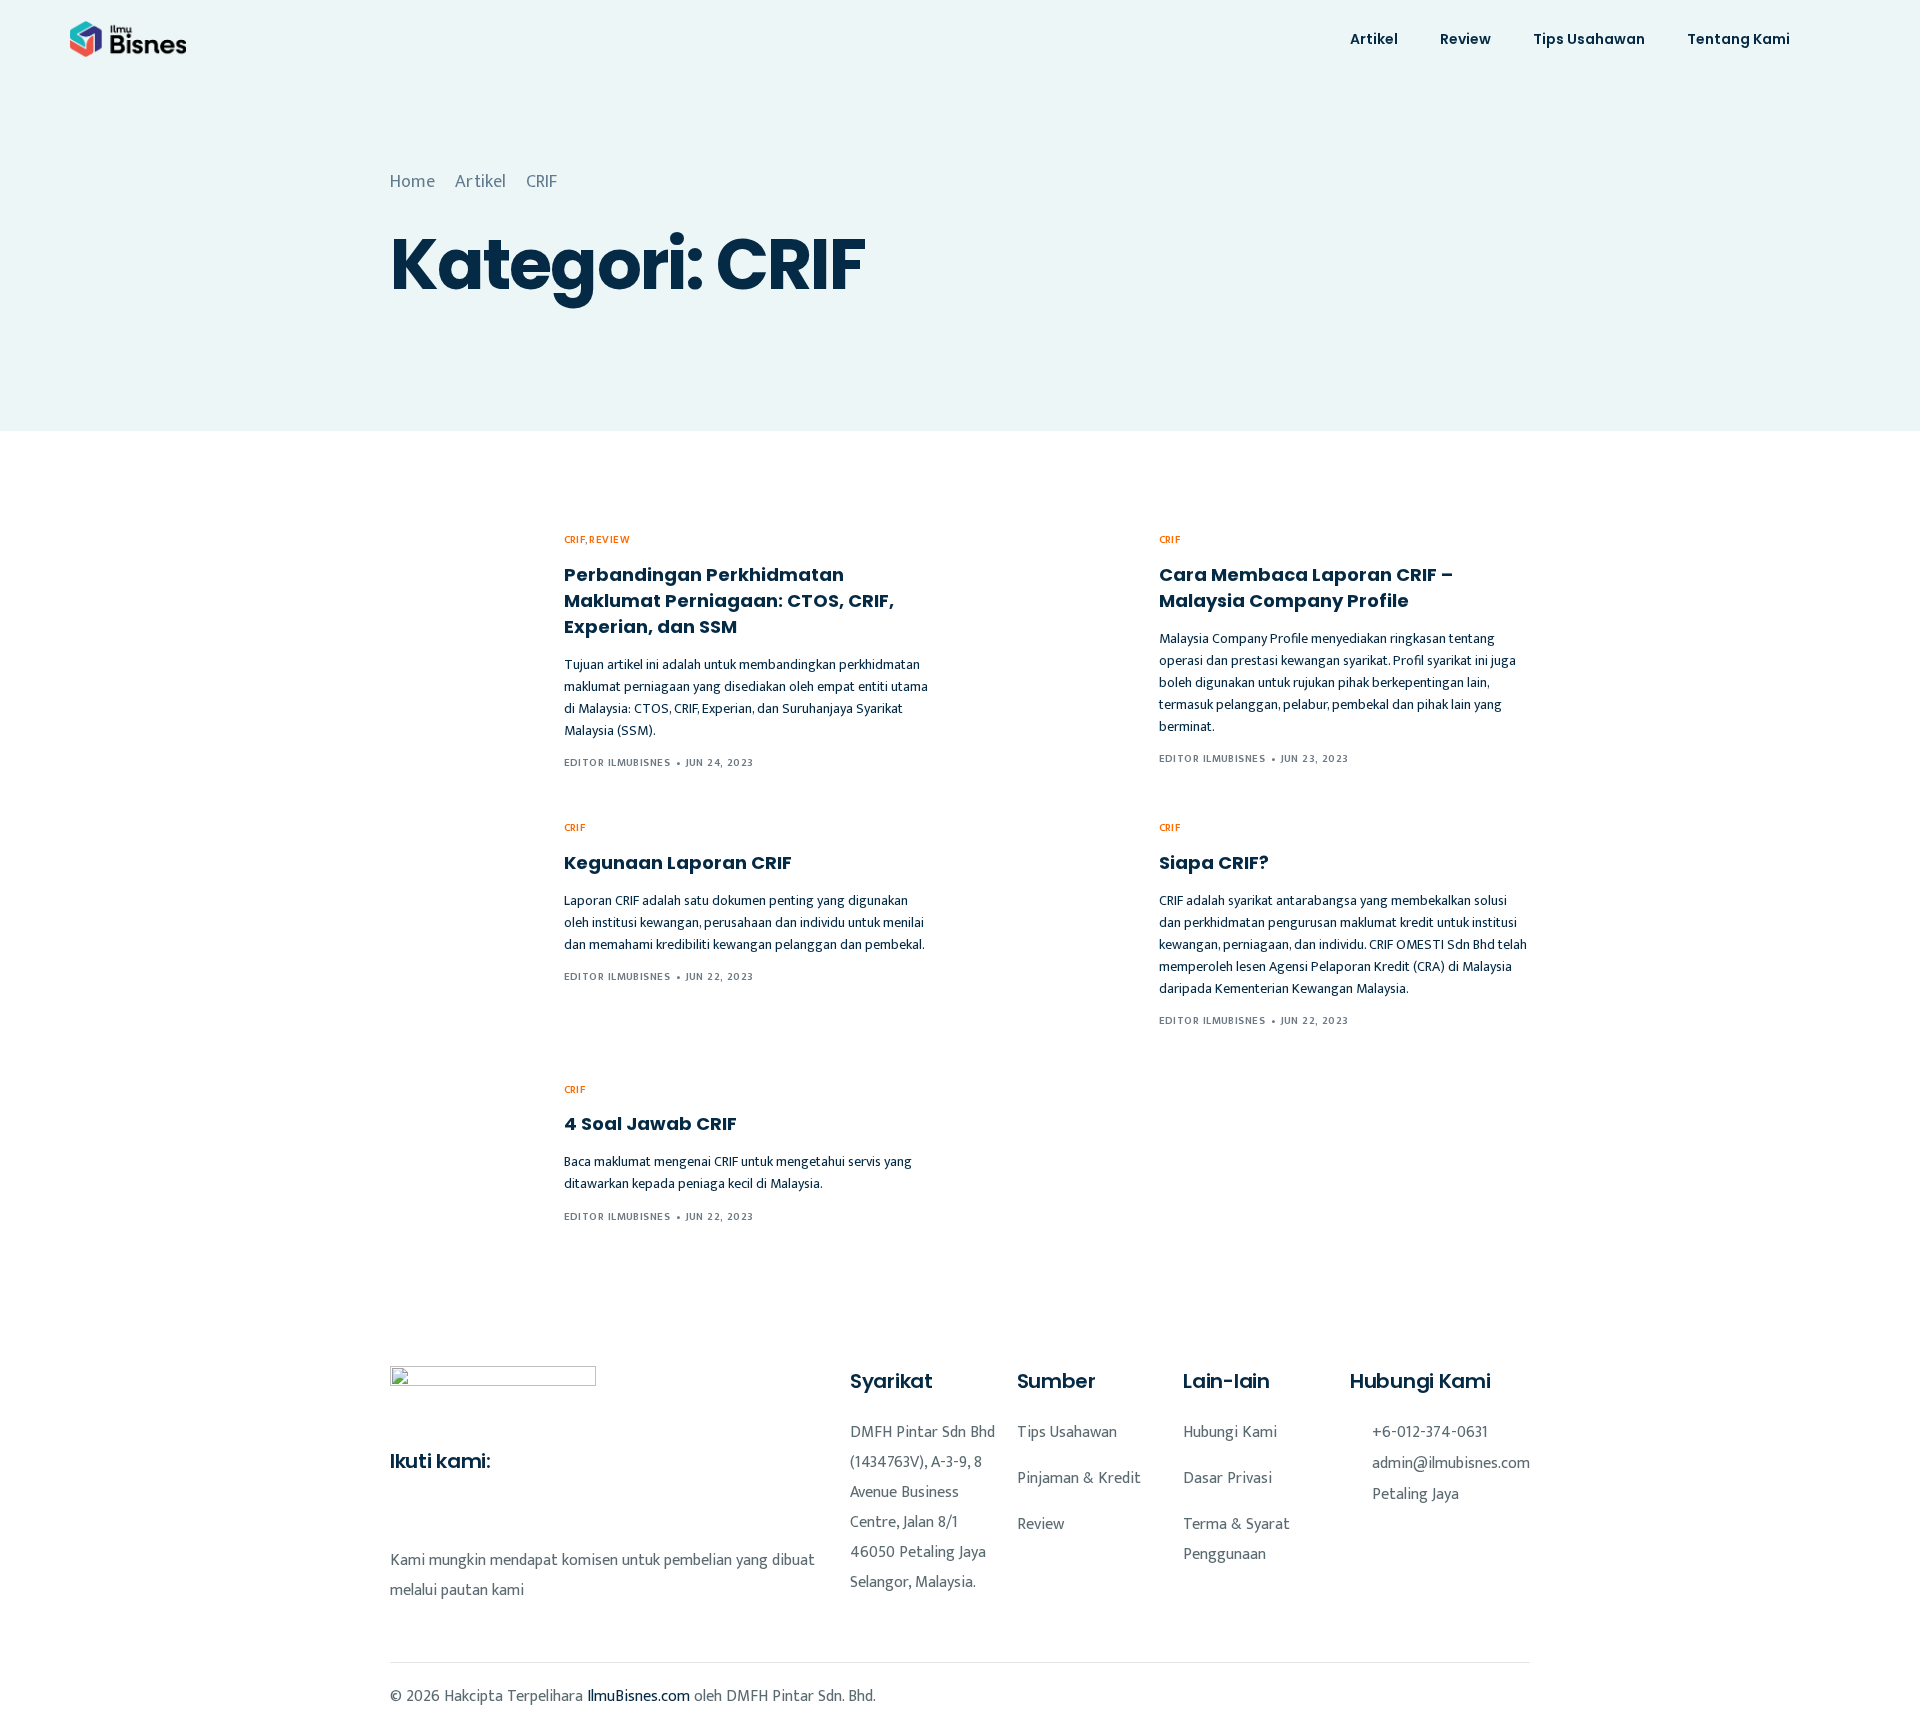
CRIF (575, 540)
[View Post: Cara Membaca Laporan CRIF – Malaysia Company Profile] (1059, 648)
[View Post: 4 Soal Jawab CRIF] (464, 1151)
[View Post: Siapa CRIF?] (1059, 923)
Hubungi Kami (1230, 1432)
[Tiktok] (468, 1512)
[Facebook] (400, 1512)
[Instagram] (434, 1512)
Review (609, 540)
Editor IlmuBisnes (617, 763)
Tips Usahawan (1067, 1432)
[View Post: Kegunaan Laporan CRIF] (464, 901)
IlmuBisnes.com (638, 1696)
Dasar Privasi (1227, 1478)
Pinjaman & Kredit (1079, 1478)
